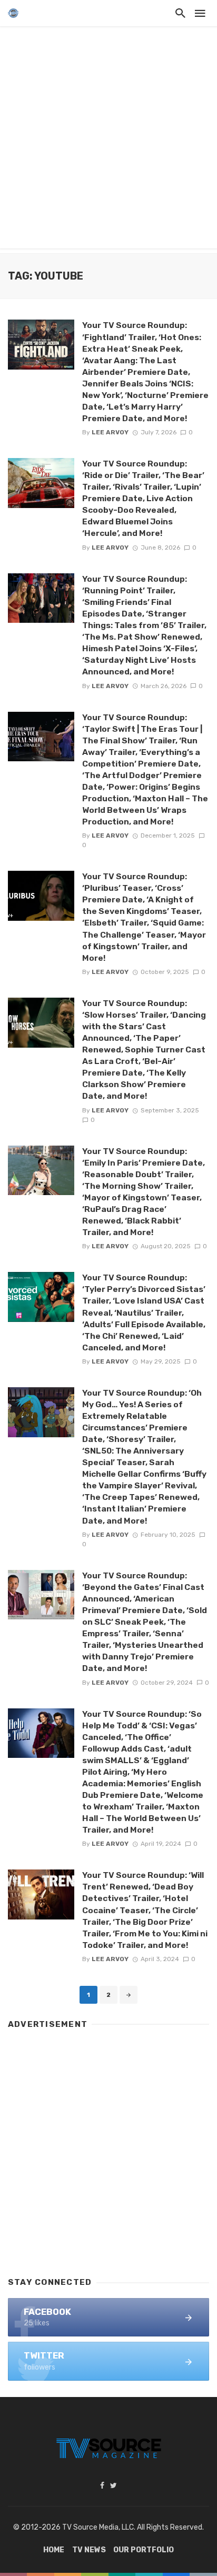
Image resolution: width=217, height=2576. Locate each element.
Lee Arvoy (110, 432)
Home (54, 2550)
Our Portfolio (144, 2550)
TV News (89, 2550)
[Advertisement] (108, 140)
